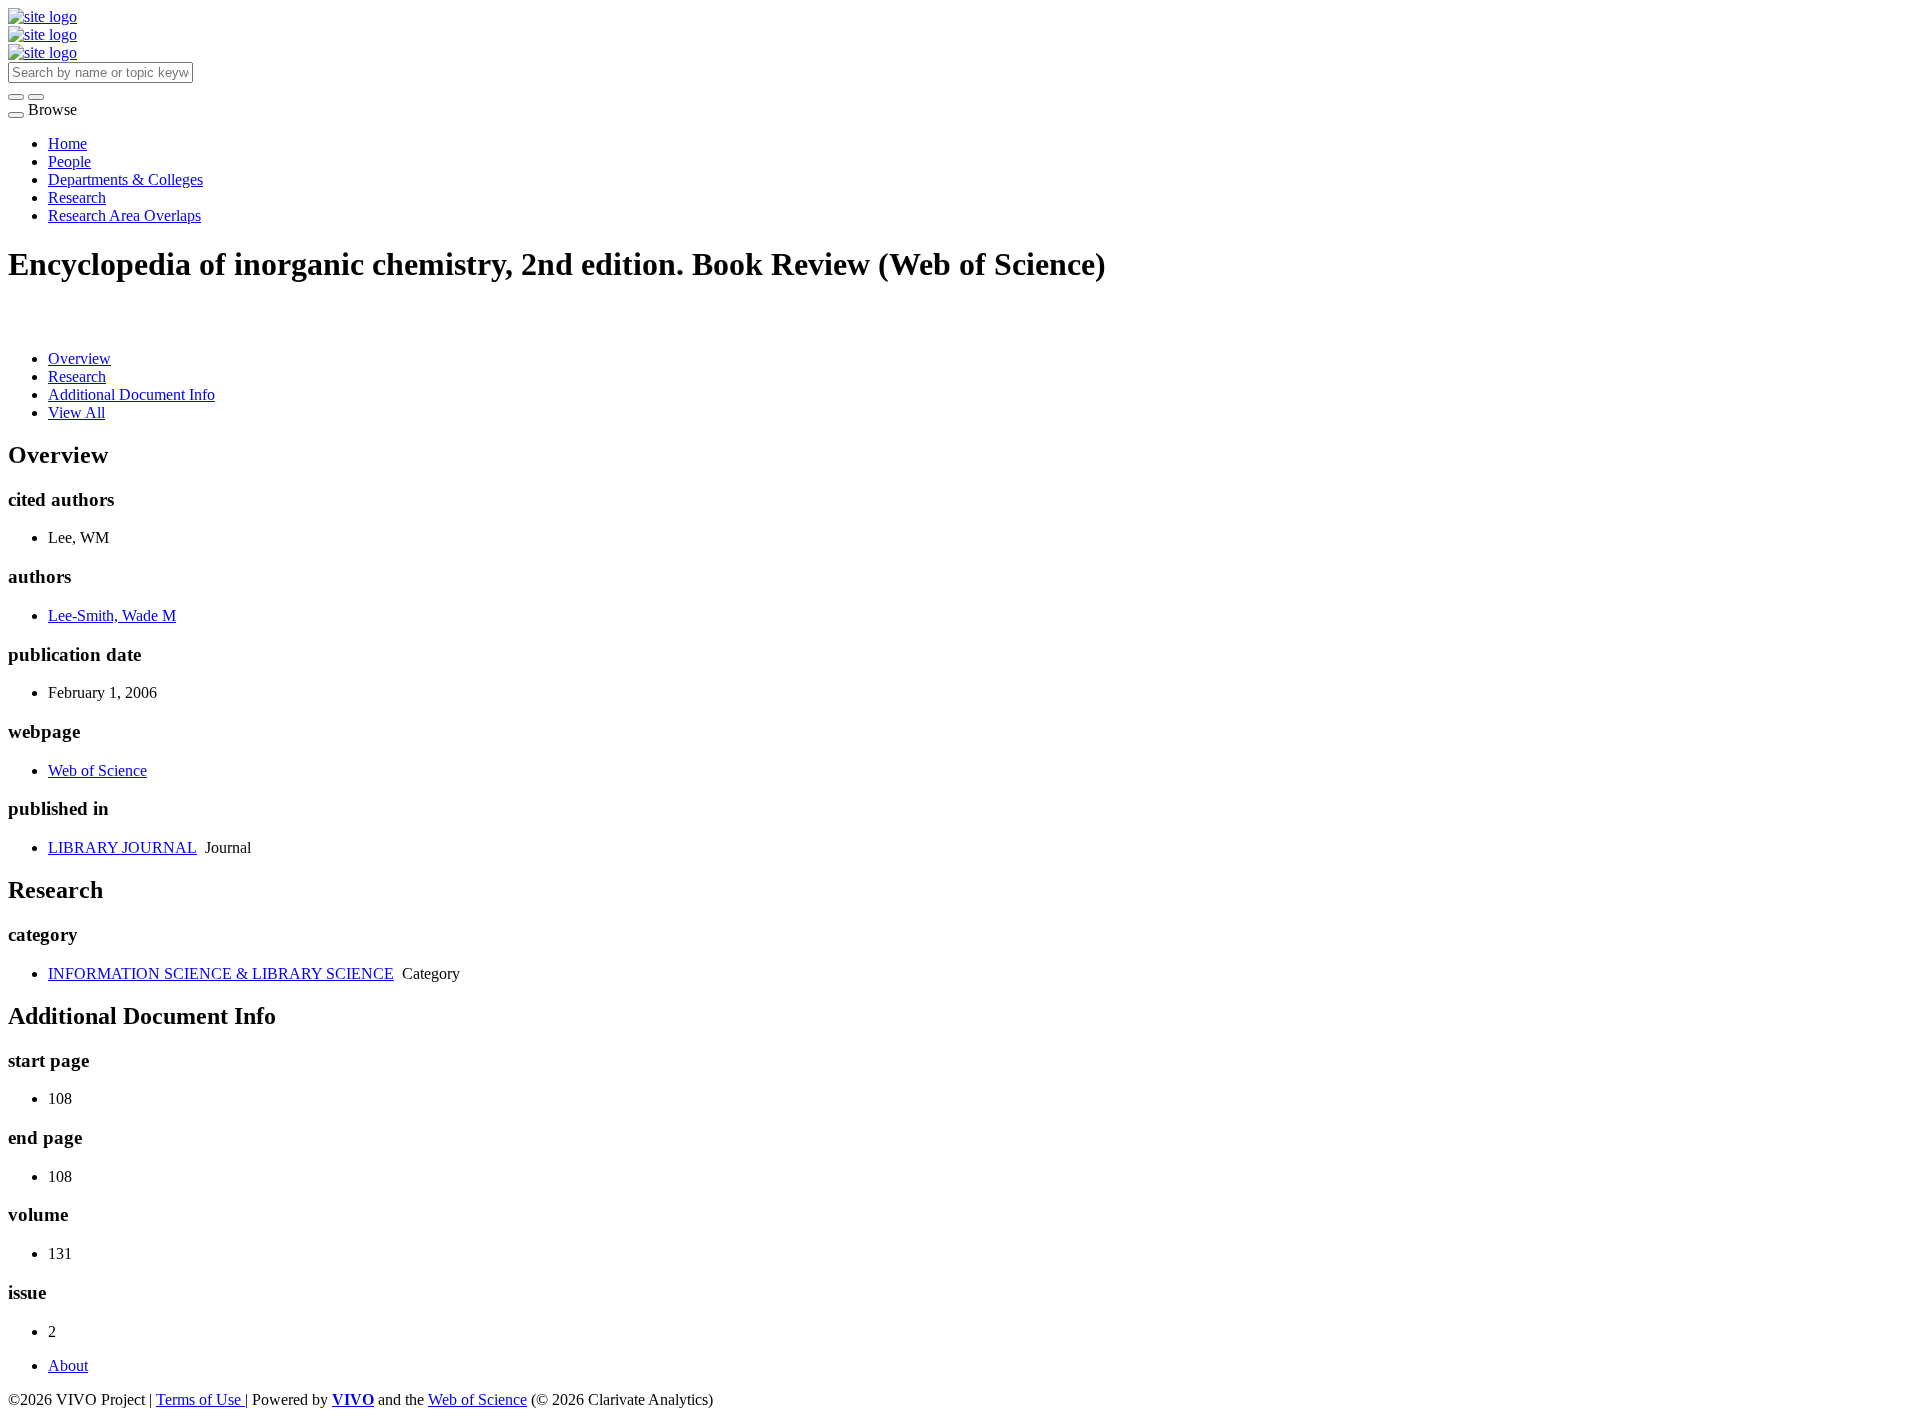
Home (67, 143)
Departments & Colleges (125, 179)
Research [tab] (77, 376)
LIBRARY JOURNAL (122, 847)
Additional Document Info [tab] (131, 394)
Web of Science (97, 770)
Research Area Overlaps (124, 215)
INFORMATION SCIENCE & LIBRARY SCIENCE (221, 973)
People (69, 161)
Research (77, 197)
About (68, 1365)
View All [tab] (76, 412)
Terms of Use (200, 1399)
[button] (16, 97)
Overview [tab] (79, 358)
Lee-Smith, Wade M (112, 615)
